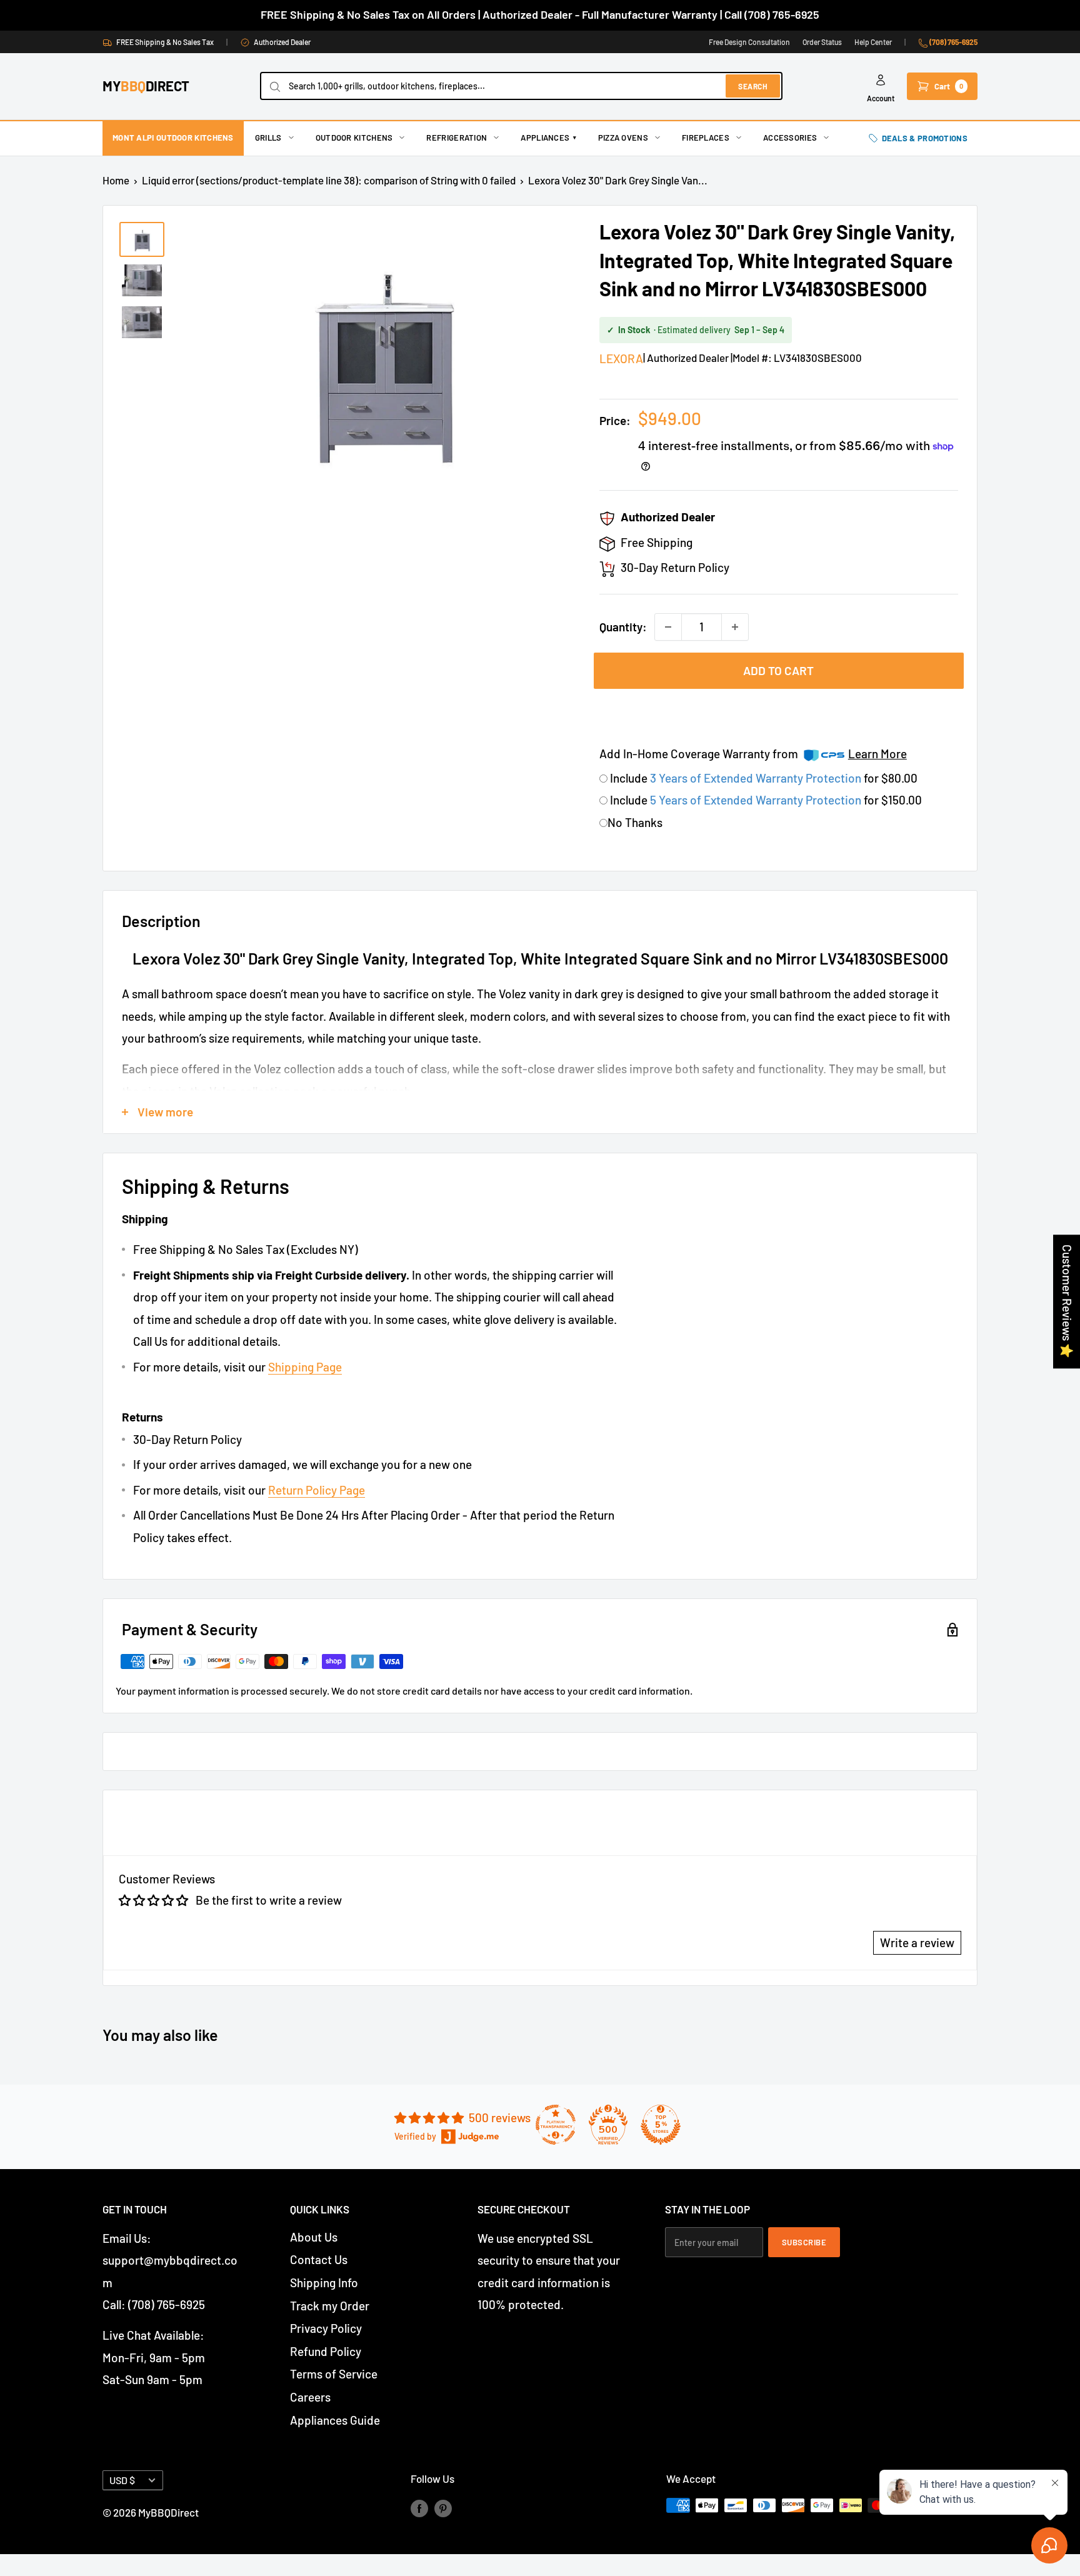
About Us (314, 2237)
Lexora (621, 358)
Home (116, 180)
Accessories (790, 138)
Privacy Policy (326, 2328)
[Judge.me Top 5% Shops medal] (661, 2125)
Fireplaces (706, 138)
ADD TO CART (778, 670)
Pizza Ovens (623, 138)
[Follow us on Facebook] (419, 2508)
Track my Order (330, 2306)
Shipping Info (324, 2283)
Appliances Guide (335, 2420)
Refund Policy (326, 2351)
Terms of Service (334, 2374)
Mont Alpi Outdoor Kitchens (173, 138)
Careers (310, 2397)
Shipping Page (305, 1367)
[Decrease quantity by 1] (668, 627)
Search (753, 86)
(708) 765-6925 (953, 42)
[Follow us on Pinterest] (443, 2508)
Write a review (917, 1942)
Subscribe (804, 2242)
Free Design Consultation (749, 42)
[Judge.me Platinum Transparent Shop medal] (556, 2125)
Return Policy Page (317, 1490)
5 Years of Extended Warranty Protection (757, 800)
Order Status (822, 42)
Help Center (873, 42)
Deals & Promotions (925, 138)
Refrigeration (457, 138)
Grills (268, 138)
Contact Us (319, 2259)
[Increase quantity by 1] (735, 627)
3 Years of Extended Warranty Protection (757, 778)
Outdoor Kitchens (354, 138)
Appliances (548, 138)
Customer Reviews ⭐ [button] (1067, 1301)
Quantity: (623, 627)
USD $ (122, 2480)
